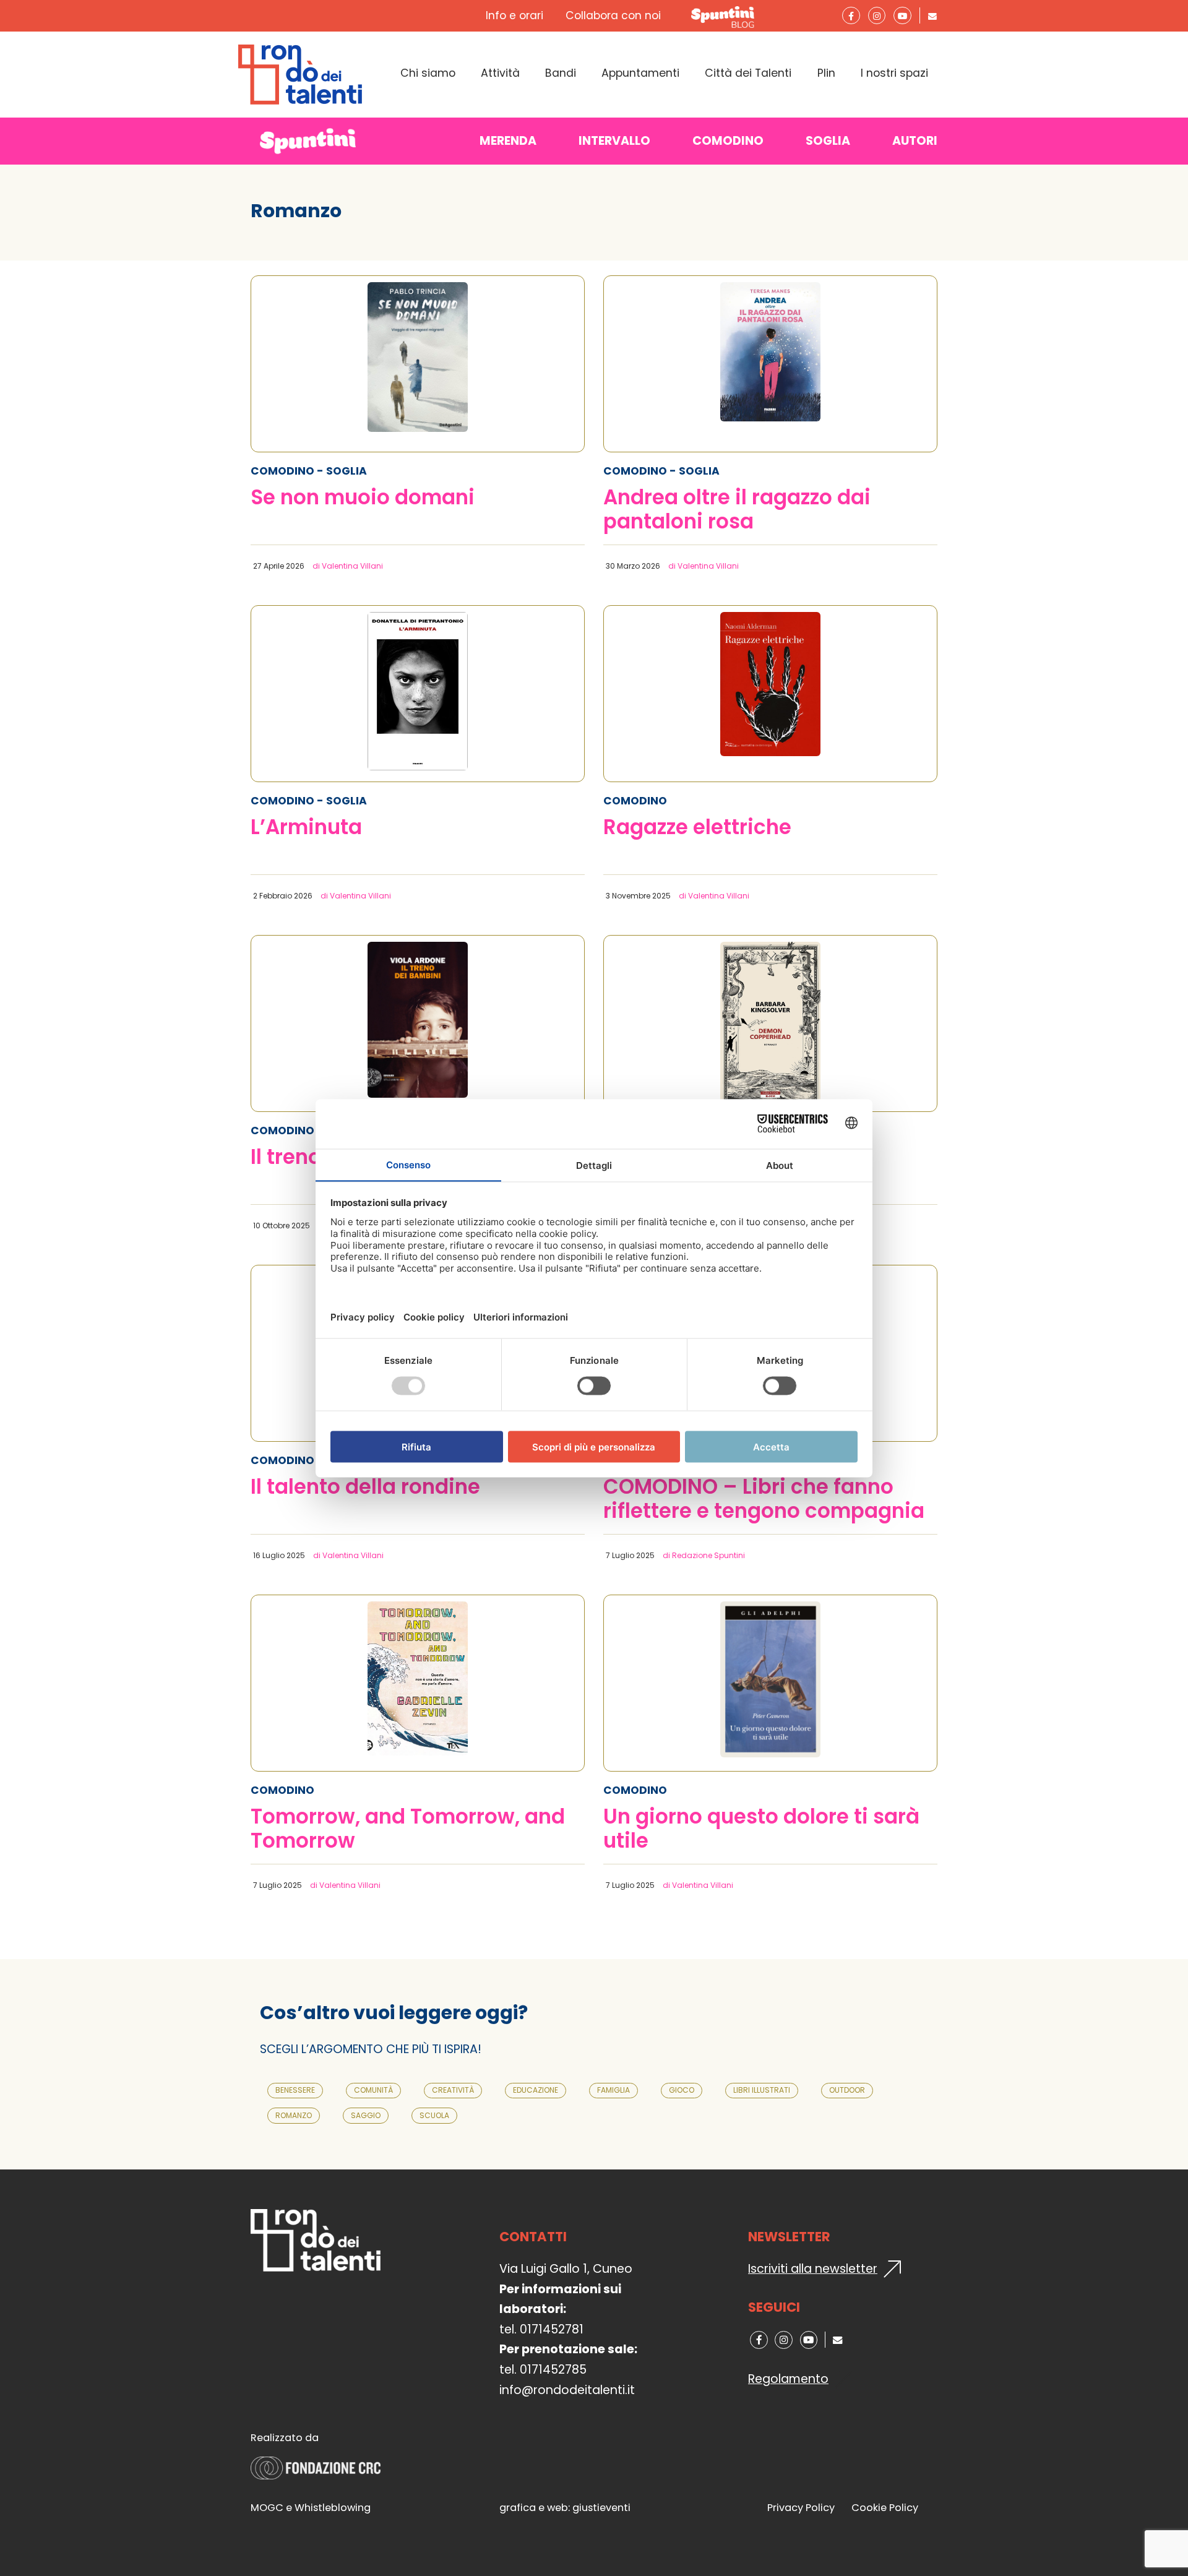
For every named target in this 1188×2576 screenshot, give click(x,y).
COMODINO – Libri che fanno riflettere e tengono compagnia (764, 1499)
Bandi (561, 73)
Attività (500, 73)
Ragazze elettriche (697, 828)
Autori (915, 141)
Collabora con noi (613, 15)
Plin (826, 73)
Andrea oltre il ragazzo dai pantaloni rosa (737, 510)
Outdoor (847, 2090)
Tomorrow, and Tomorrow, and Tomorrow (408, 1829)
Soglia (828, 141)
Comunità (373, 2090)
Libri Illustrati (762, 2090)
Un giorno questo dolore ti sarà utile (761, 1829)
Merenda (508, 141)
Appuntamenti (640, 73)
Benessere (295, 2090)
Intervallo (614, 141)
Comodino (728, 141)
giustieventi (601, 2508)
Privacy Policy (801, 2508)
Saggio (366, 2115)
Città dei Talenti (748, 73)
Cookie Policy (885, 2508)
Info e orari (514, 15)
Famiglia (613, 2090)
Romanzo (294, 2115)
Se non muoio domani (363, 498)
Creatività (453, 2090)
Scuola (434, 2115)
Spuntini (725, 16)
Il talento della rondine (365, 1488)
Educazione (536, 2090)
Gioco (682, 2090)
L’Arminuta (306, 828)
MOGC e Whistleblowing (311, 2508)
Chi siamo (428, 73)
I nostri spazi (894, 73)
